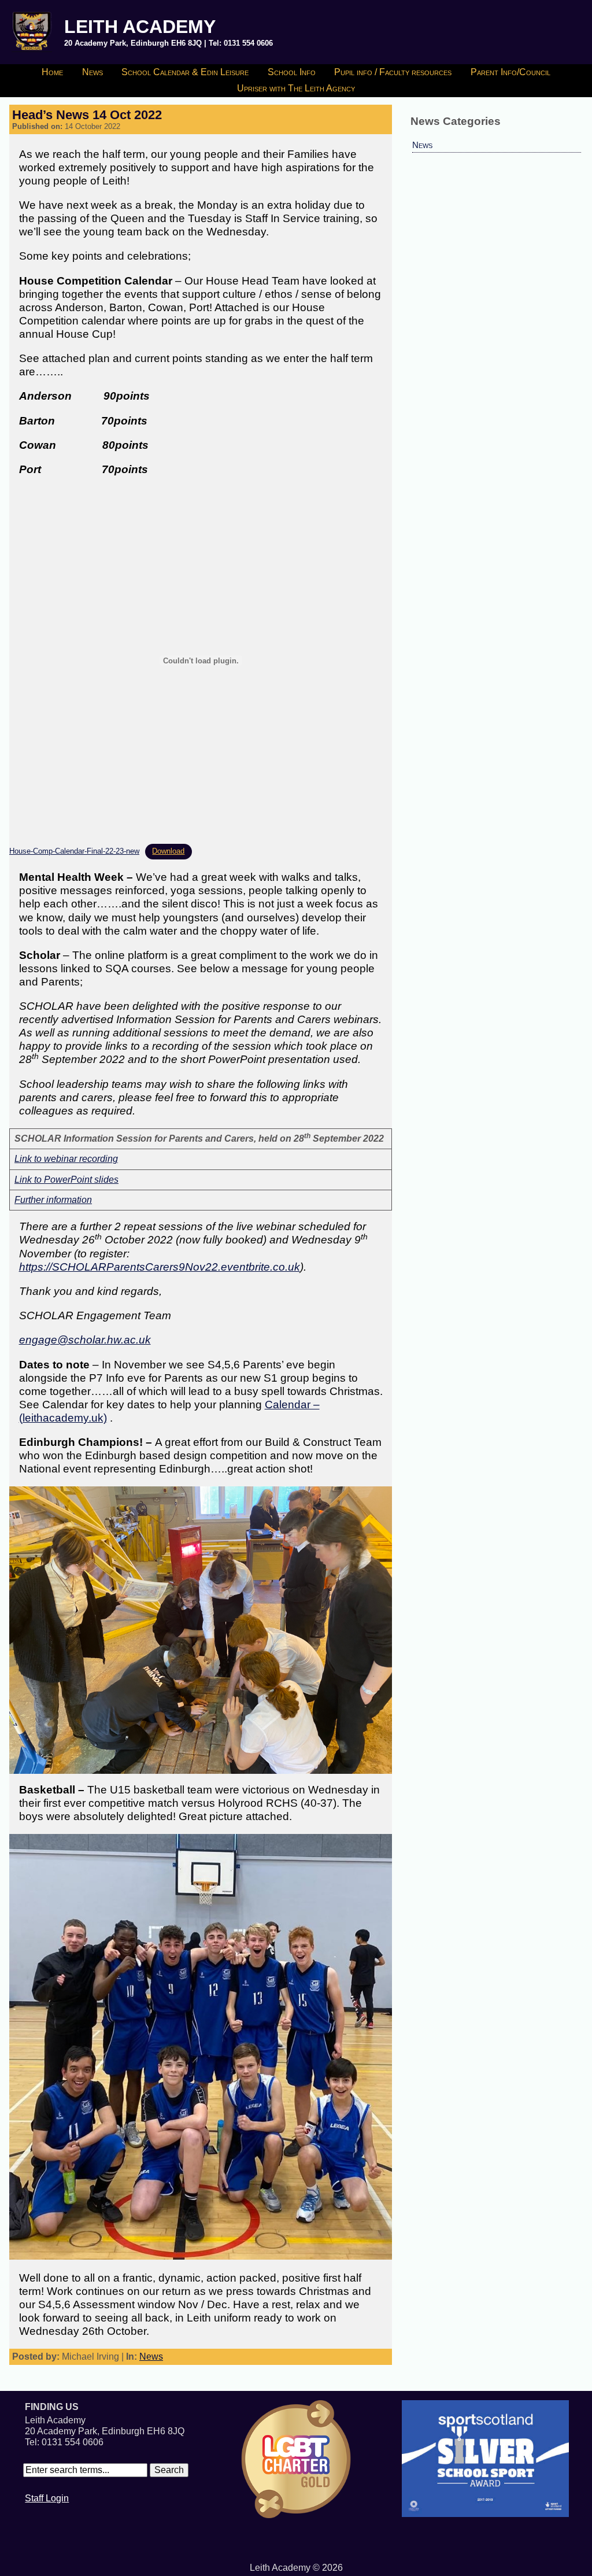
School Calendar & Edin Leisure (185, 72)
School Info (292, 72)
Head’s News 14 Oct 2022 (87, 115)
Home (52, 72)
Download (168, 851)
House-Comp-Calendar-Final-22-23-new (74, 851)
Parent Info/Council (510, 72)
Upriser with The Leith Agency (296, 88)
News (92, 72)
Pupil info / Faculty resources (393, 72)
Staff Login (47, 2498)
